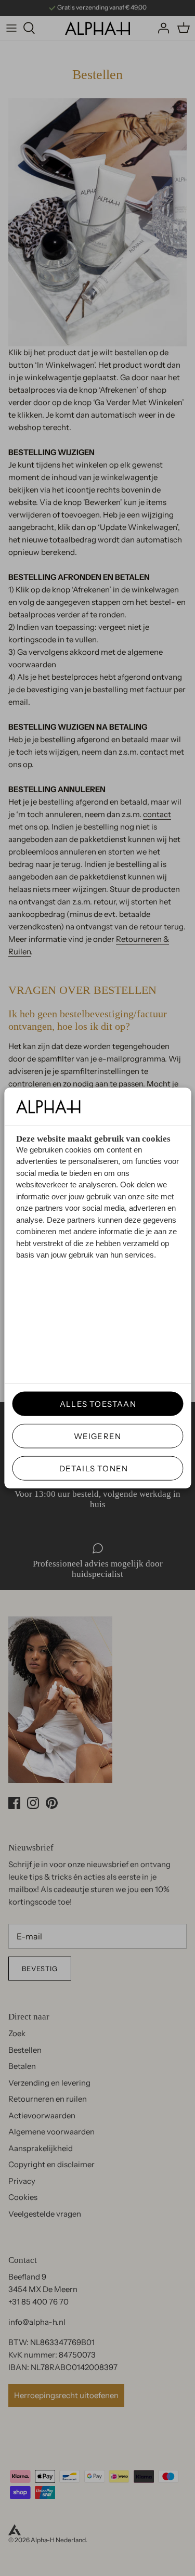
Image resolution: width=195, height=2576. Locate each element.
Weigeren (98, 1436)
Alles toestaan (94, 1404)
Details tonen (94, 1468)
